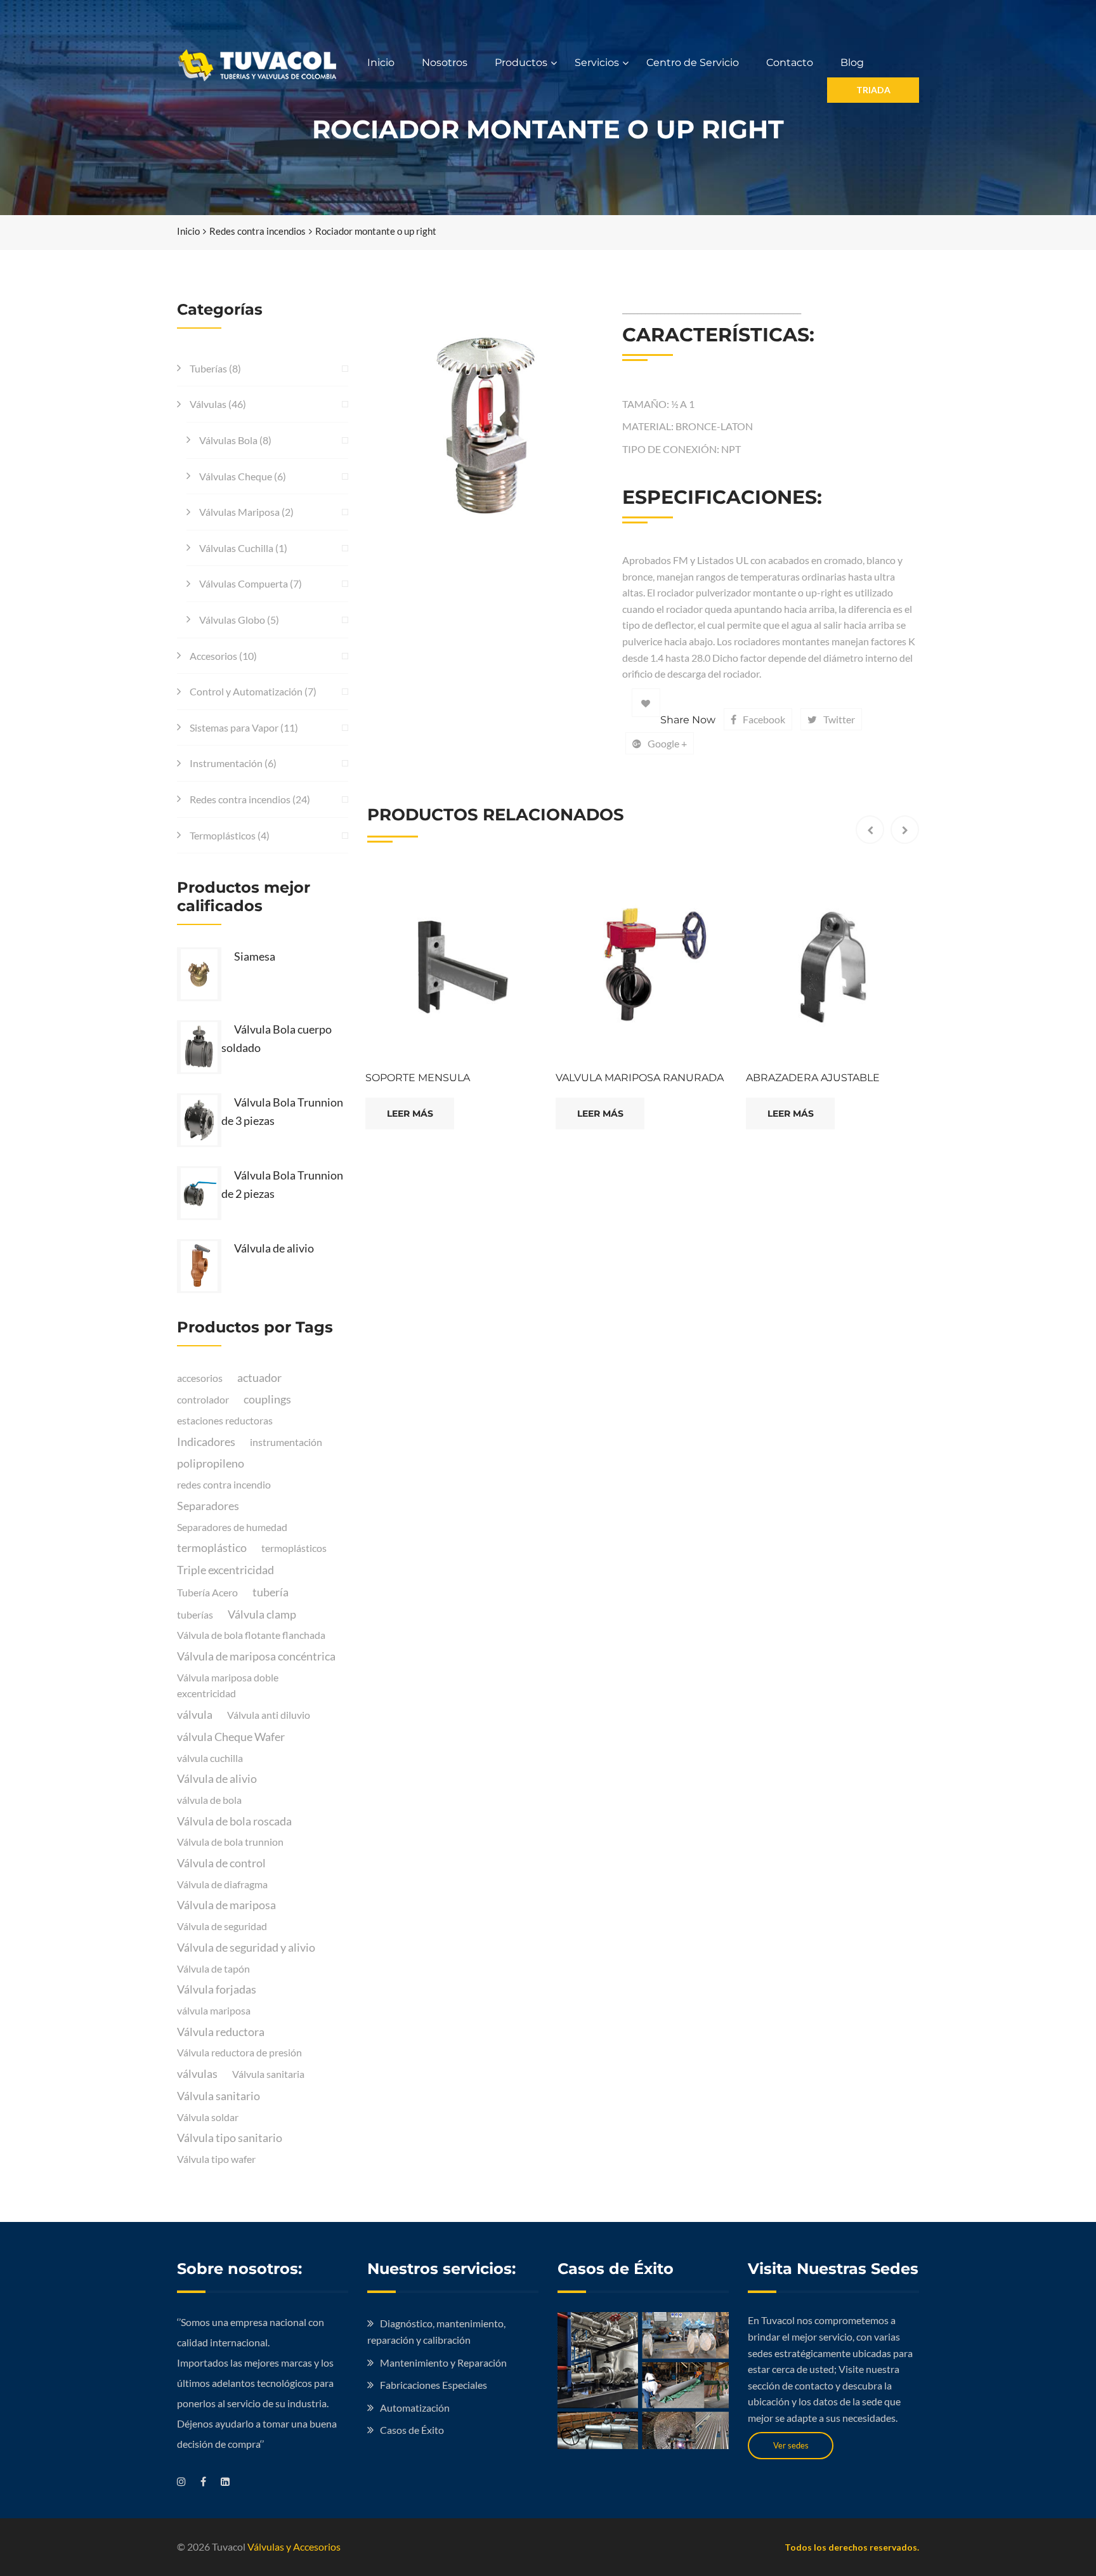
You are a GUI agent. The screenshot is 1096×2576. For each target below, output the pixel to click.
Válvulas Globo (232, 620)
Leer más (410, 1114)
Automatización (415, 2408)
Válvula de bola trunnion (230, 1842)
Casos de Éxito (412, 2430)
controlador (203, 1399)
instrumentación (286, 1442)
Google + (667, 743)
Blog (852, 62)
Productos (521, 62)
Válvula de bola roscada (234, 1821)
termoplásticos (294, 1548)
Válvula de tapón (213, 1968)
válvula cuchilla (210, 1758)
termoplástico (212, 1548)
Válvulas (208, 404)
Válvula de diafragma (222, 1884)
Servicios (597, 62)
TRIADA (873, 90)
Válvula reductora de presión (239, 2052)
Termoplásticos (223, 835)
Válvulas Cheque (236, 476)
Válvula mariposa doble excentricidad (228, 1686)
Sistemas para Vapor (234, 727)
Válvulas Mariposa (239, 512)
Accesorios (213, 656)
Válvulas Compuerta (244, 583)
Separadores (208, 1506)
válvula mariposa (214, 2010)
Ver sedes (791, 2445)
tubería (271, 1592)
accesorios (200, 1378)
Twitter (839, 719)
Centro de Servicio (693, 62)
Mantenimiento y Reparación (443, 2362)
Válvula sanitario (219, 2096)
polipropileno (211, 1463)
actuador (259, 1377)
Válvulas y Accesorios (294, 2546)
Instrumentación (226, 763)
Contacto (790, 62)
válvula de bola (209, 1800)
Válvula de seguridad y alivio (246, 1947)
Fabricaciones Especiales (434, 2385)
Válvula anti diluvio (269, 1715)
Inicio (381, 62)
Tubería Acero (207, 1592)
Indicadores (206, 1442)
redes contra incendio (224, 1484)
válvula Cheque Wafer (231, 1737)
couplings (267, 1399)
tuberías (195, 1614)
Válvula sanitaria (268, 2074)
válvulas (197, 2073)
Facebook (764, 719)
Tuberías (208, 368)
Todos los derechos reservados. (852, 2547)
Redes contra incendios (258, 231)
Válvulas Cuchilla (236, 548)
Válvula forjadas (217, 1989)
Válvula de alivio (217, 1778)
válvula (195, 1714)
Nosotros (445, 62)
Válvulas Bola (228, 440)
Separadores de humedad (232, 1527)
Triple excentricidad (225, 1570)
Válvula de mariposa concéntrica (256, 1656)
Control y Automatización (246, 691)
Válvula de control (221, 1863)
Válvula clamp (262, 1614)
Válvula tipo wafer (216, 2159)
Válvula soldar (208, 2117)
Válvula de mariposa (226, 1905)
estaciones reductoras (225, 1420)
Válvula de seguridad (222, 1926)
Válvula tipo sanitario (230, 2138)
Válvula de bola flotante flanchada (251, 1635)
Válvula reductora (221, 2032)
